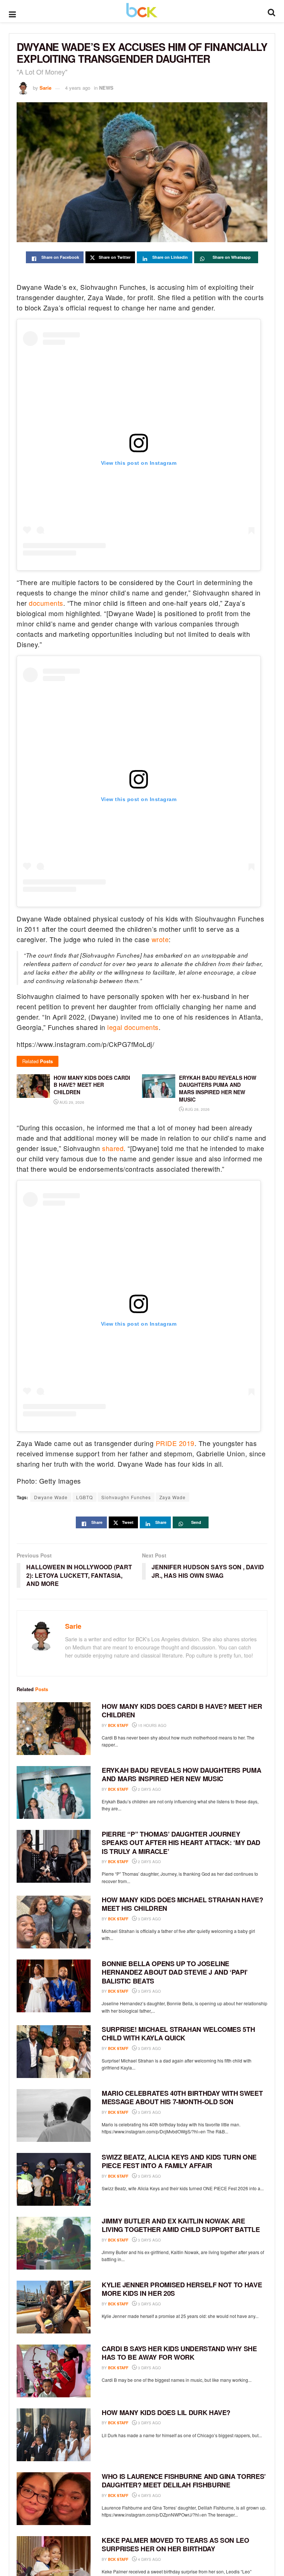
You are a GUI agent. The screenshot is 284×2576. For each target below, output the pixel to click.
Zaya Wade (173, 1497)
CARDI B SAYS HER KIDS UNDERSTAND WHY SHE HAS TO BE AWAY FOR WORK (179, 2353)
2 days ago (149, 1789)
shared (113, 1148)
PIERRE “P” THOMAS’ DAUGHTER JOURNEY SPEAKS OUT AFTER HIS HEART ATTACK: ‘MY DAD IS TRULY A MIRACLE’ (181, 1843)
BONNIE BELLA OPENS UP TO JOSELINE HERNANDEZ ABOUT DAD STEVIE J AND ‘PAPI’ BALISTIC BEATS (175, 1972)
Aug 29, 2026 (71, 1102)
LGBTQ (84, 1497)
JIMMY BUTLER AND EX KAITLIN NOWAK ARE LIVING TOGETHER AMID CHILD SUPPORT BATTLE (181, 2225)
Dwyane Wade (51, 1497)
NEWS (106, 88)
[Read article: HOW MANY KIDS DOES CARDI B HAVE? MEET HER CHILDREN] (54, 1729)
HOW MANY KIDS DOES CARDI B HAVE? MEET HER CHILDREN (182, 1711)
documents (46, 603)
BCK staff (118, 1725)
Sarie (45, 88)
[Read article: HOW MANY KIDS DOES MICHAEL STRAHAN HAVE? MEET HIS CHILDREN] (54, 1922)
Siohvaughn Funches (126, 1497)
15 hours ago (152, 1725)
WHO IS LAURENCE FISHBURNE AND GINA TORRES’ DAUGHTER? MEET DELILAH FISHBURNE (184, 2481)
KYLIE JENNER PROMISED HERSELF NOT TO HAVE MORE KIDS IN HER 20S (182, 2289)
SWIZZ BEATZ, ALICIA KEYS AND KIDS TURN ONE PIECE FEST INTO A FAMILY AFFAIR (179, 2161)
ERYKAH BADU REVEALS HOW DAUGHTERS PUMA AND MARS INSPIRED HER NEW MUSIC (181, 1774)
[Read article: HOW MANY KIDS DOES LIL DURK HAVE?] (54, 2435)
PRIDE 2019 (175, 1443)
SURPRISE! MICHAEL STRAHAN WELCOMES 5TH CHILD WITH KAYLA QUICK (178, 2034)
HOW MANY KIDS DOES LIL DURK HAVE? (166, 2412)
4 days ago (149, 2496)
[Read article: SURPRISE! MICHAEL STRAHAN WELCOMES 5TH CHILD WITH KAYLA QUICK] (54, 2052)
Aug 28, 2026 (197, 1109)
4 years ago (78, 88)
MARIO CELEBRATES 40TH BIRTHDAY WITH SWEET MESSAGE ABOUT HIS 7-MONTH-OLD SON (182, 2097)
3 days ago (149, 1919)
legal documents (133, 1027)
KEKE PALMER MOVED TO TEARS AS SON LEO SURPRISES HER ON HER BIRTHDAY (175, 2544)
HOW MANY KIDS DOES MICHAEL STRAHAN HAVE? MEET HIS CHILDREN (182, 1904)
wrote (160, 939)
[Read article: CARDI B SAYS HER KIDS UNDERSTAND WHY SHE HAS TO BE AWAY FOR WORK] (54, 2371)
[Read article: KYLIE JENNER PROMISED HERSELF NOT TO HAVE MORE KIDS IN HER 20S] (54, 2307)
